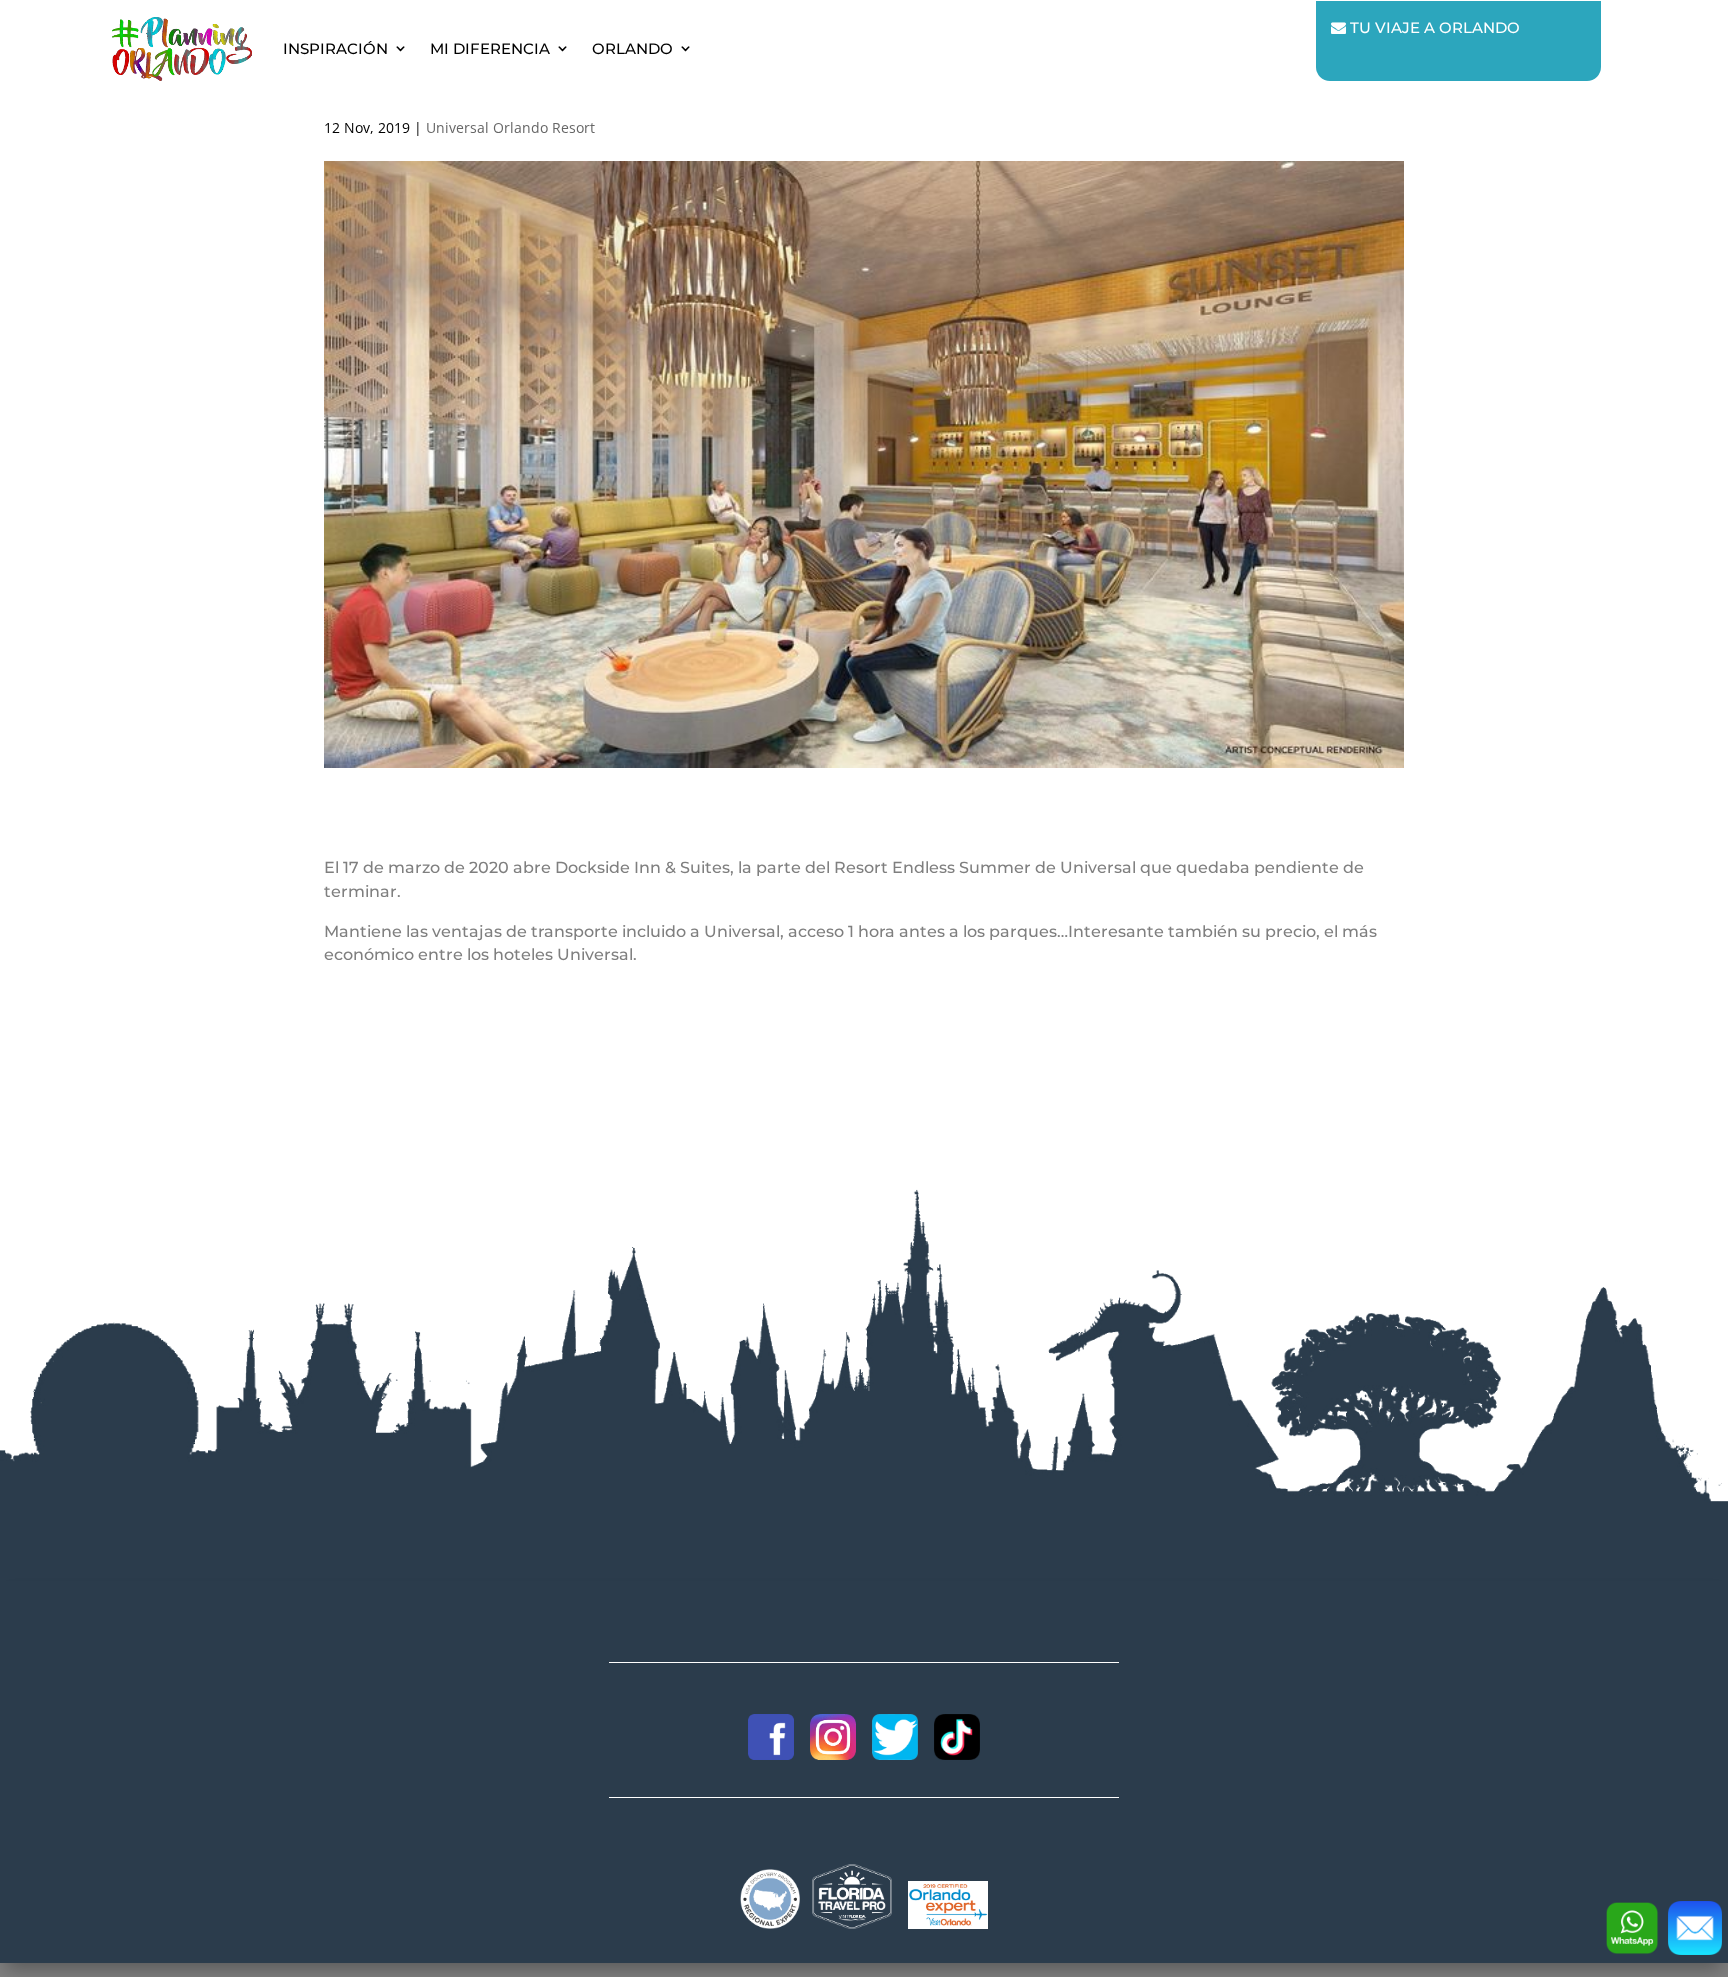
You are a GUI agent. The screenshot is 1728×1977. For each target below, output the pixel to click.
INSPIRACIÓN (335, 48)
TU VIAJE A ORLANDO (1433, 27)
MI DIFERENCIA (490, 48)
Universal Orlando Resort (510, 127)
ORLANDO (632, 48)
